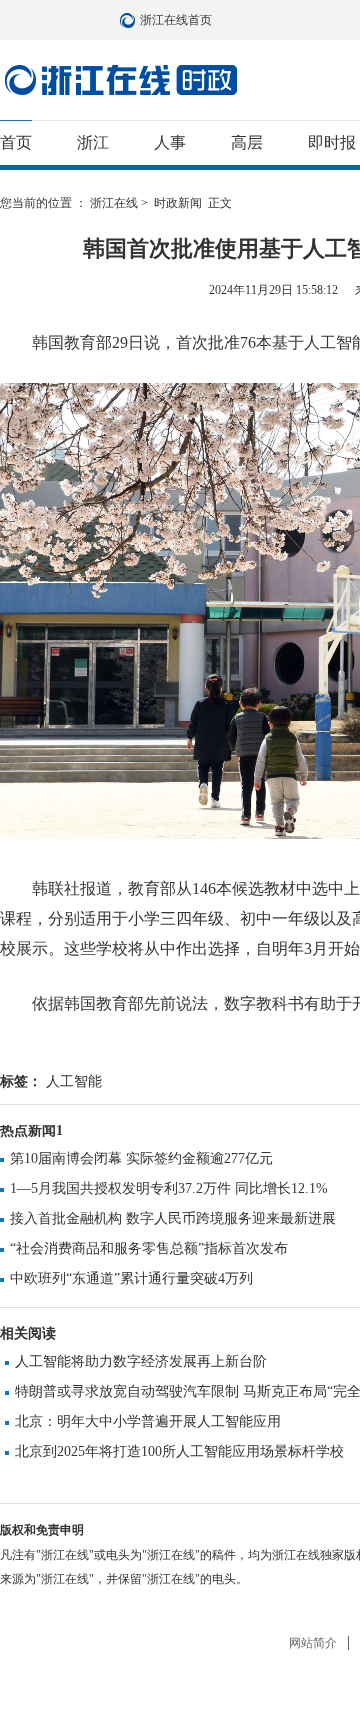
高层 (247, 142)
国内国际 (121, 80)
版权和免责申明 (42, 1530)
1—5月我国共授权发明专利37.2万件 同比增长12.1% (169, 1188)
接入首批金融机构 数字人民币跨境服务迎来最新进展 (173, 1218)
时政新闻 (178, 203)
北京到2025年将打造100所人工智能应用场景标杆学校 (179, 1451)
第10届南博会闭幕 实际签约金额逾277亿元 (141, 1158)
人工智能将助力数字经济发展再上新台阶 (141, 1361)
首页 (16, 142)
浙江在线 (114, 203)
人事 (170, 142)
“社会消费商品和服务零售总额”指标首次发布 (149, 1248)
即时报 (332, 142)
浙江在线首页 (130, 20)
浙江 (93, 142)
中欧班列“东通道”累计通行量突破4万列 (131, 1278)
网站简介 (313, 1643)
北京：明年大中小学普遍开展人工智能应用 (148, 1421)
